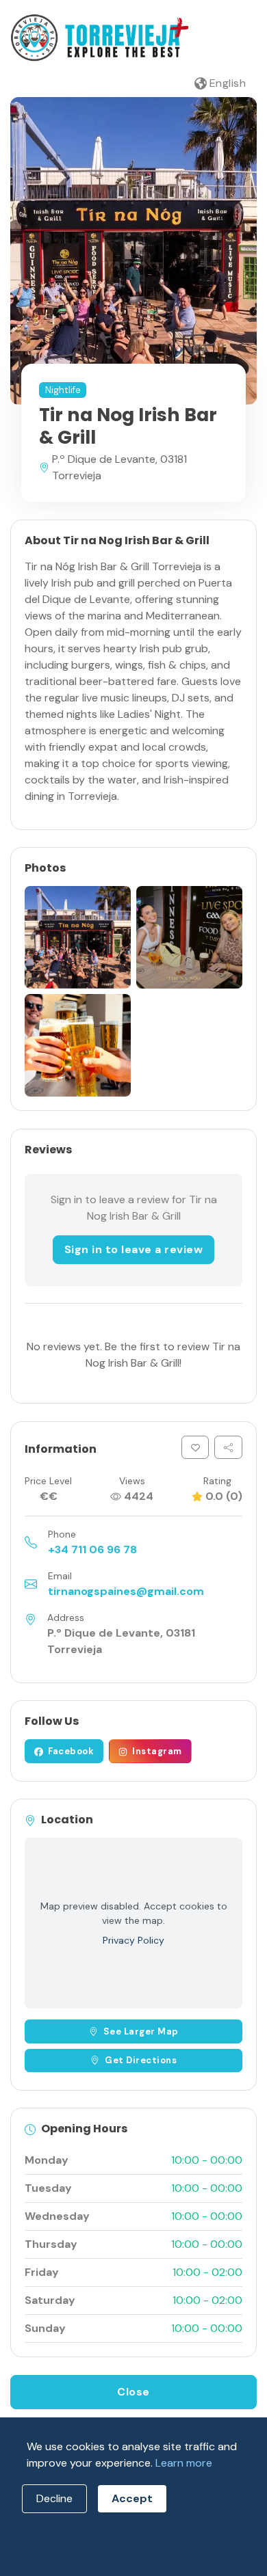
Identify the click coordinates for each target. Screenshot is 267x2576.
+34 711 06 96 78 (92, 1549)
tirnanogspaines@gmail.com (126, 1591)
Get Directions (141, 2060)
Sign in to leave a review (134, 1249)
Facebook (70, 1751)
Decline (54, 2498)
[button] (220, 83)
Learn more (184, 2463)
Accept (132, 2498)
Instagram (156, 1751)
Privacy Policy (133, 1940)
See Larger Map (141, 2031)
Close (133, 2392)
